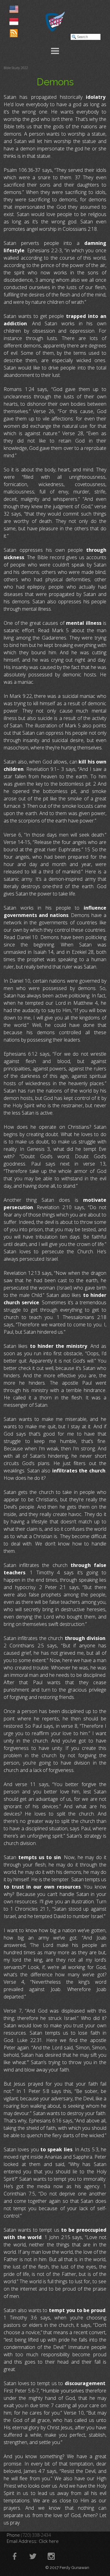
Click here (49, 2541)
